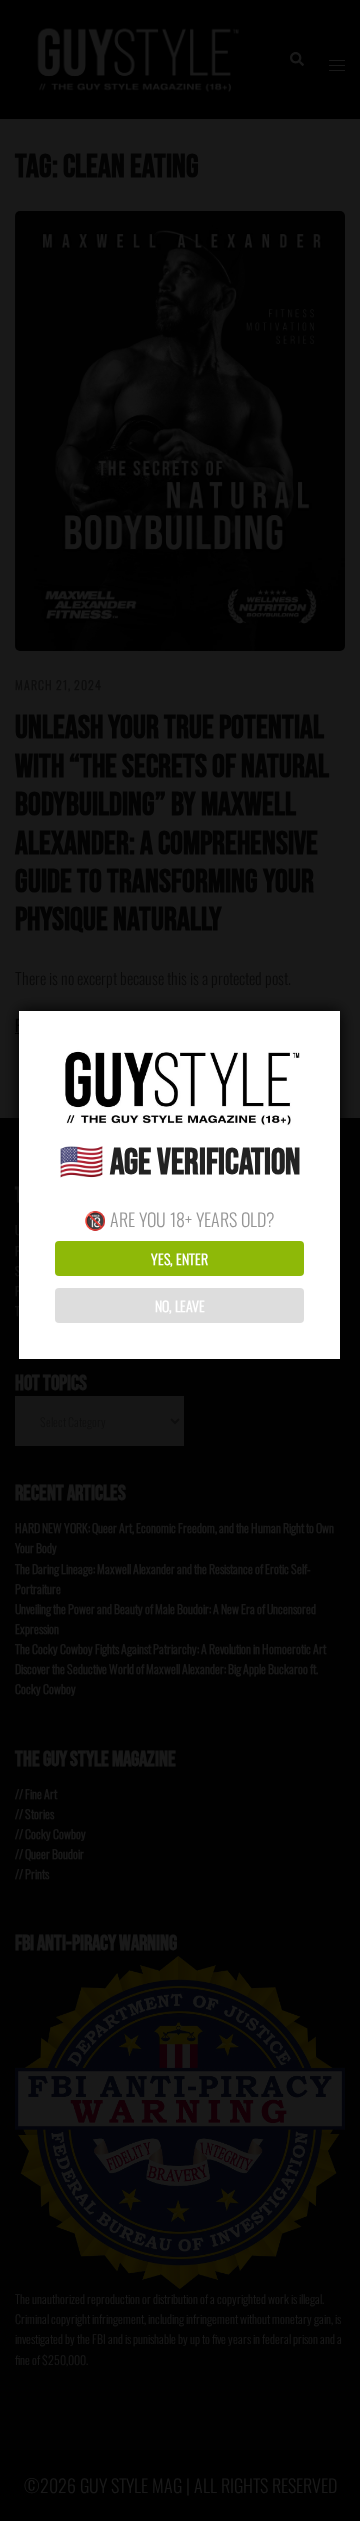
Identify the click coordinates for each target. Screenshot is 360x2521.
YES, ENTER (179, 1258)
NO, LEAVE (180, 1305)
